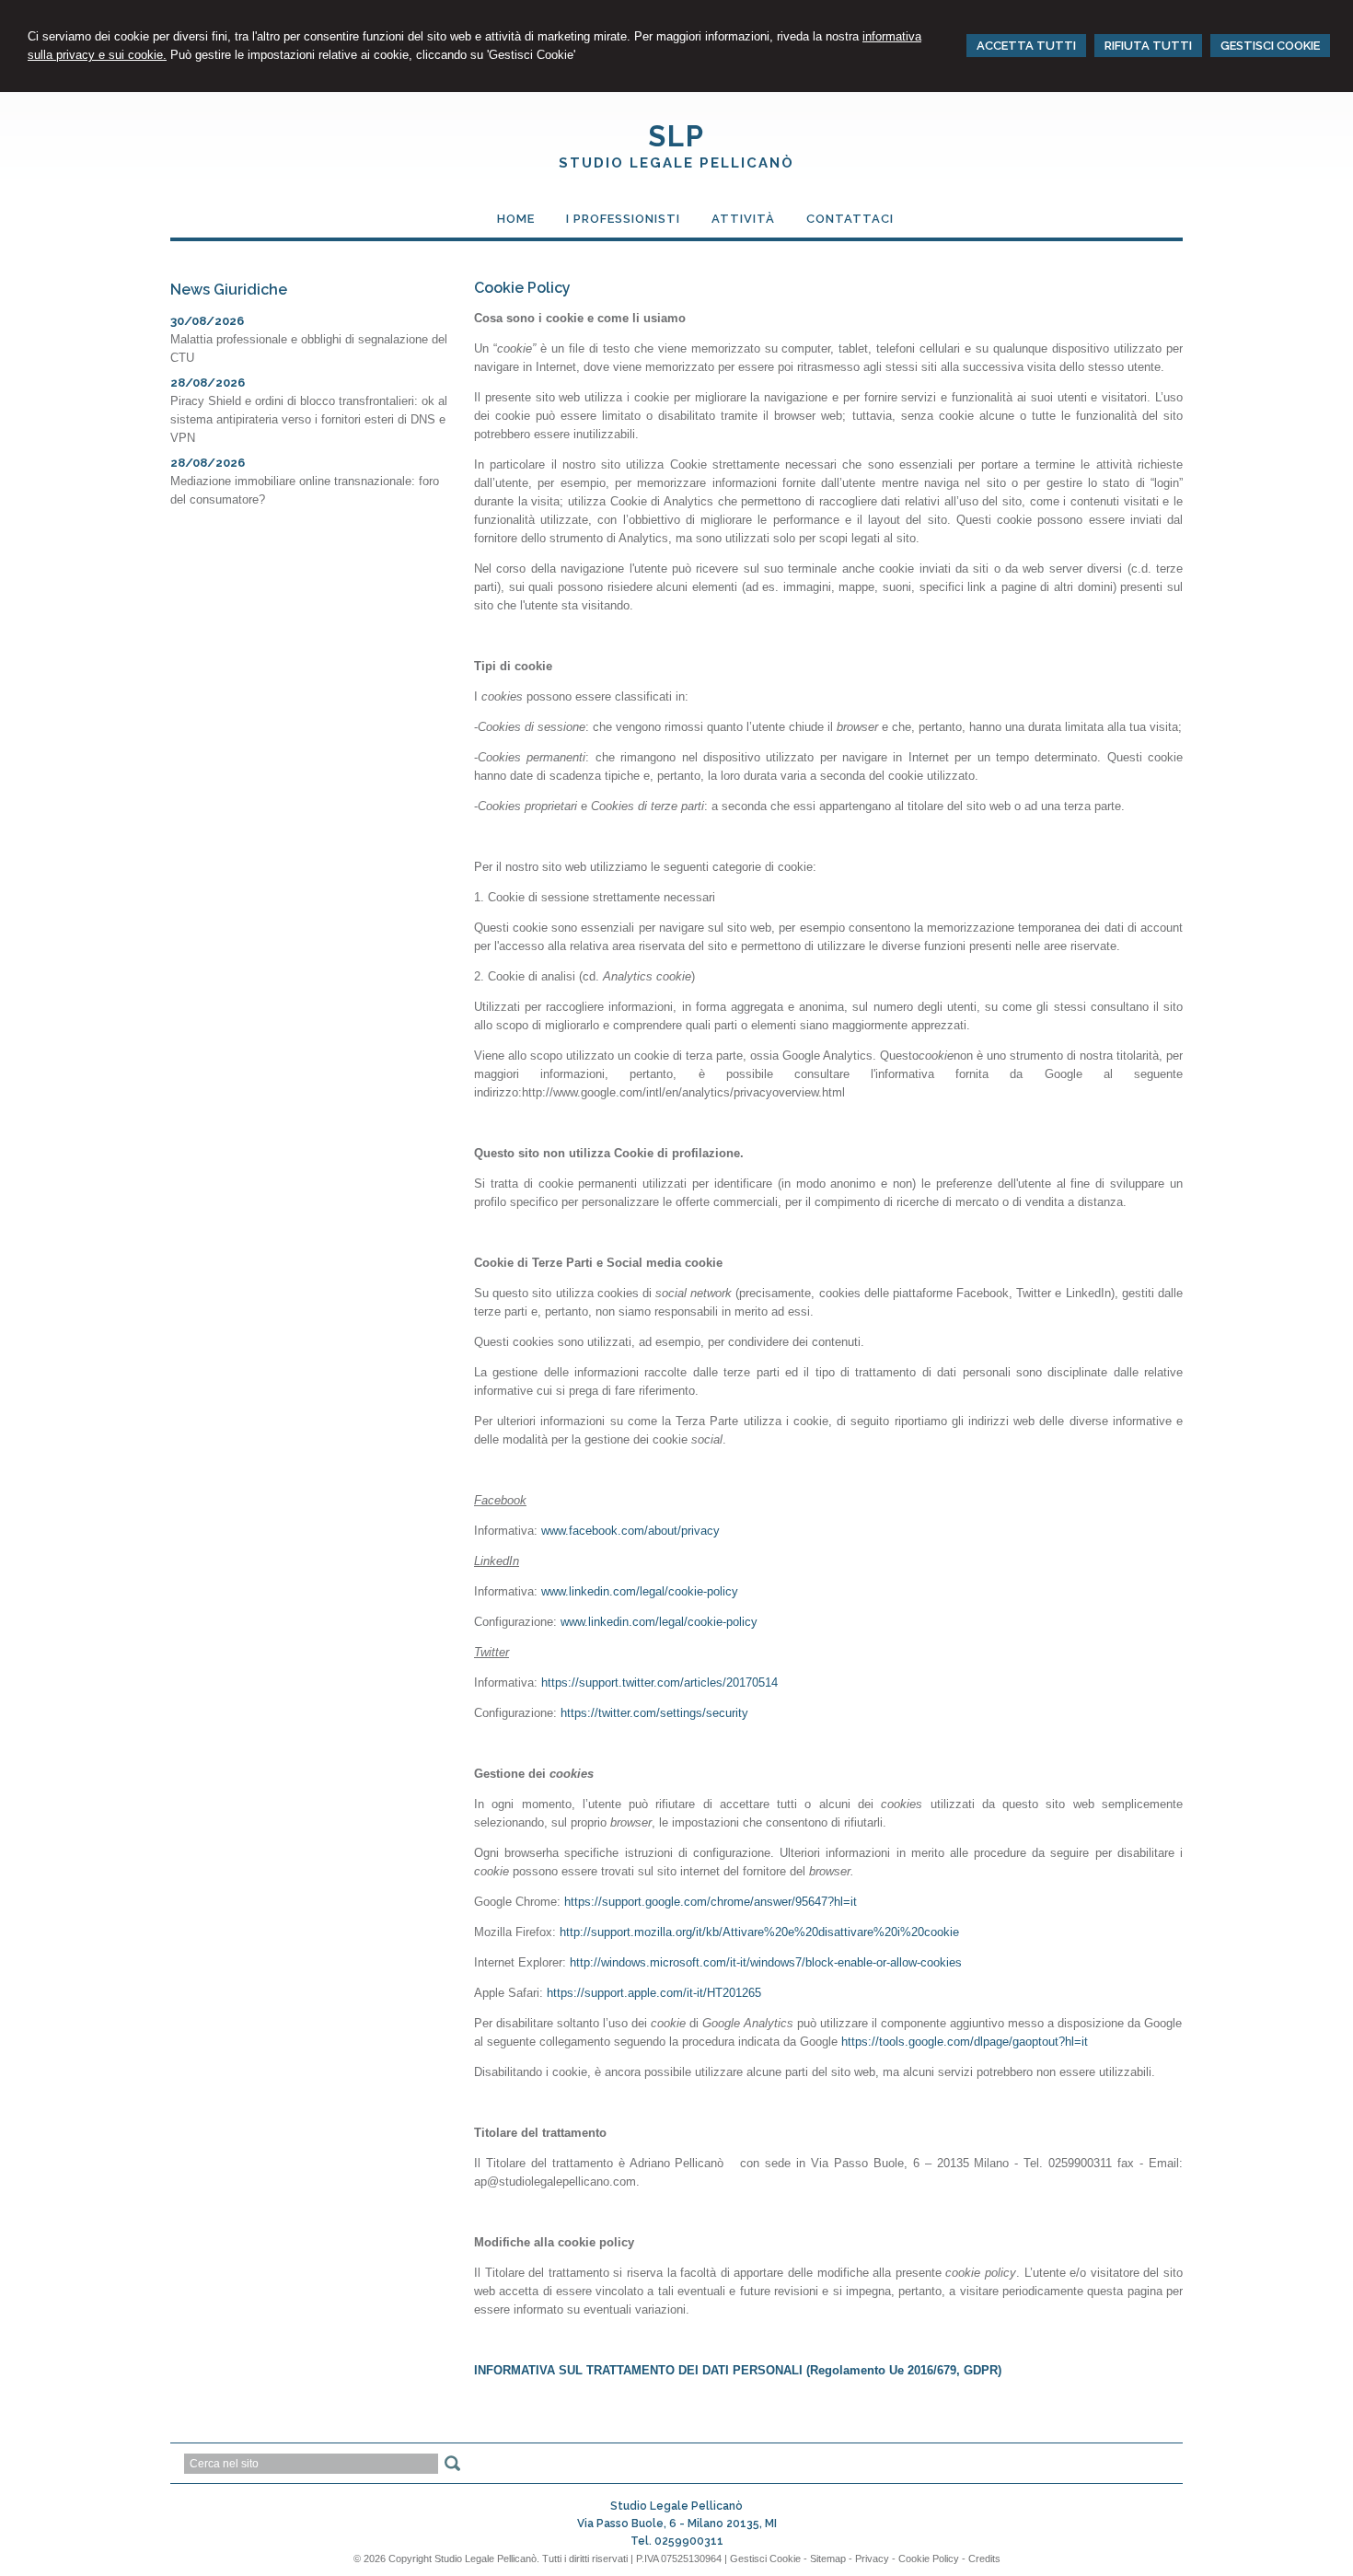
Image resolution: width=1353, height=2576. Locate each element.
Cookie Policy (929, 2559)
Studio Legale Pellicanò (676, 163)
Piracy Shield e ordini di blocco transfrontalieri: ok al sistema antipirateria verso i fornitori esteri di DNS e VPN (309, 419)
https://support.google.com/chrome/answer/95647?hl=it (711, 1902)
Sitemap (828, 2559)
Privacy (872, 2559)
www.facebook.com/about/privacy (630, 1531)
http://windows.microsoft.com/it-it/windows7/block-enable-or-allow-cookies (766, 1962)
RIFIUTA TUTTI (1148, 46)
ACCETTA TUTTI (1026, 46)
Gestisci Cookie (765, 2559)
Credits (984, 2559)
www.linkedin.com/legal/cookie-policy (640, 1591)
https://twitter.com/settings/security (654, 1713)
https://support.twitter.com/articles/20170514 (659, 1683)
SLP (676, 136)
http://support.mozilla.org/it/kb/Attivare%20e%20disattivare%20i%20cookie (759, 1932)
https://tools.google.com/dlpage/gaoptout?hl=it (965, 2042)
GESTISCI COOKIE (1270, 46)
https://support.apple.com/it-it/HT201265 (654, 1993)
